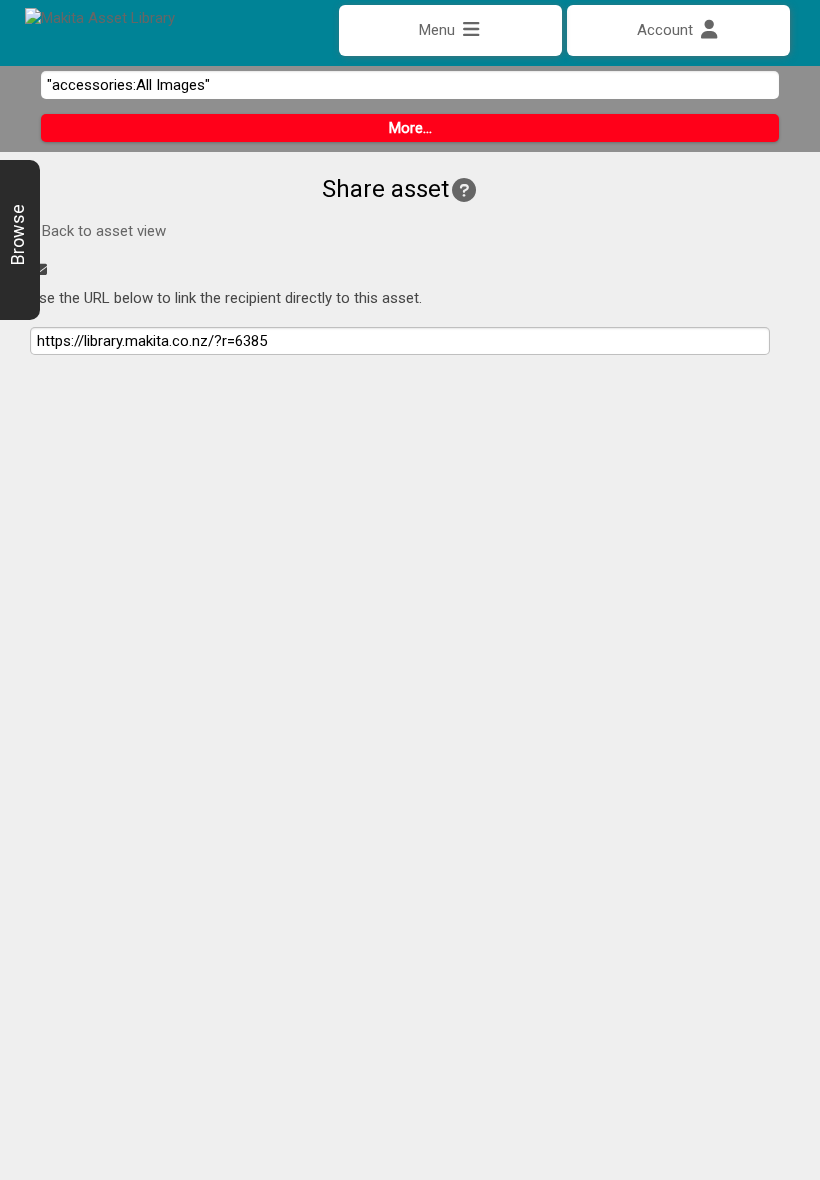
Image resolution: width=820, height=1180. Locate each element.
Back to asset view (102, 231)
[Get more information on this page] (464, 191)
